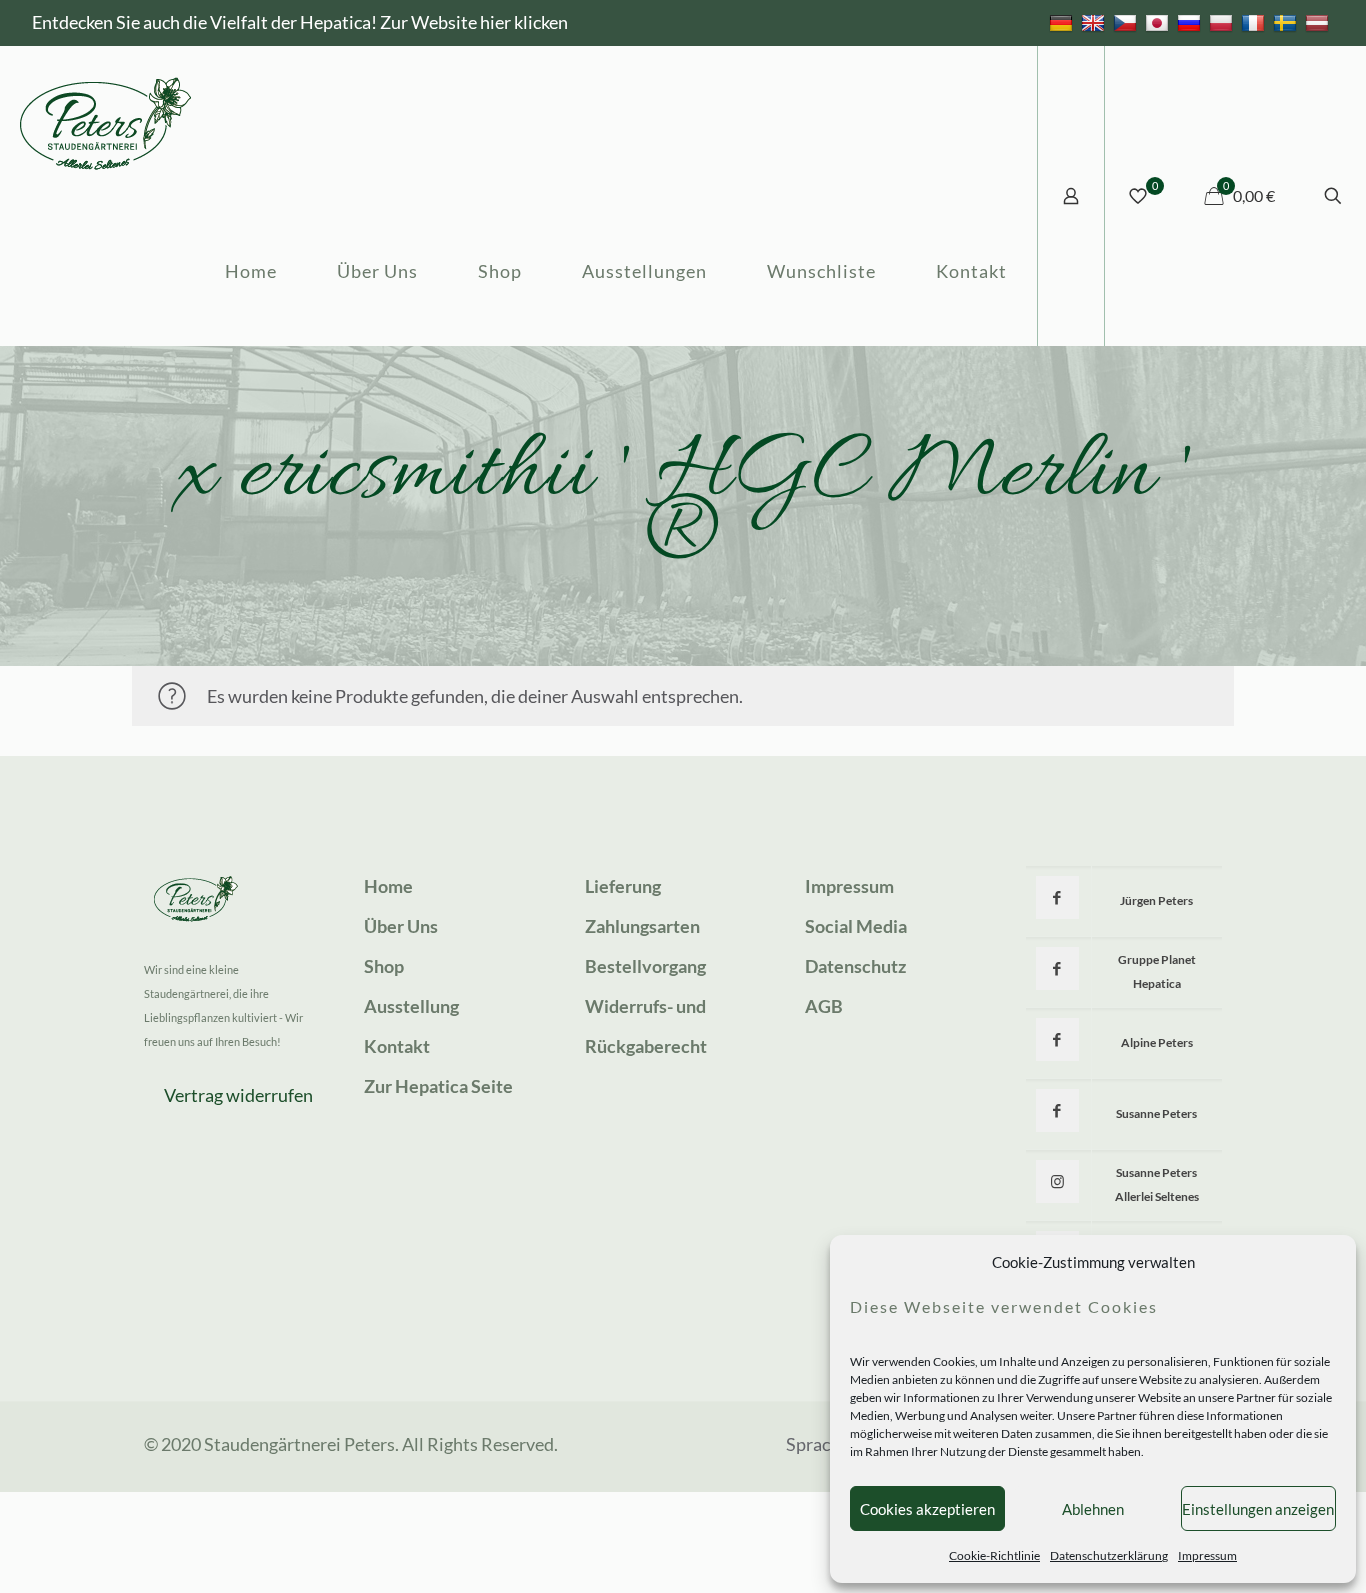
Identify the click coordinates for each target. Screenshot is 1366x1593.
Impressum (1207, 1555)
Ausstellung (411, 1006)
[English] (1095, 22)
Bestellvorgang (645, 966)
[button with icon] (1057, 897)
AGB (824, 1006)
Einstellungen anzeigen (1258, 1509)
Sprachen (822, 1444)
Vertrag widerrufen (238, 1095)
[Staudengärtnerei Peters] (106, 121)
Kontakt (397, 1046)
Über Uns (401, 926)
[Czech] (1127, 22)
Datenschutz (855, 966)
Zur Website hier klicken (474, 22)
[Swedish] (1287, 22)
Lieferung (623, 886)
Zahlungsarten (642, 926)
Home (388, 886)
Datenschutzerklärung (1109, 1555)
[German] (1063, 22)
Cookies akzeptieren (927, 1509)
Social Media (856, 926)
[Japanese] (1159, 22)
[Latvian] (1319, 22)
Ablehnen (1093, 1509)
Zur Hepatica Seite (438, 1086)
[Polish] (1223, 22)
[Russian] (1191, 22)
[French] (1255, 22)
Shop (384, 966)
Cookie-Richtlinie (994, 1555)
